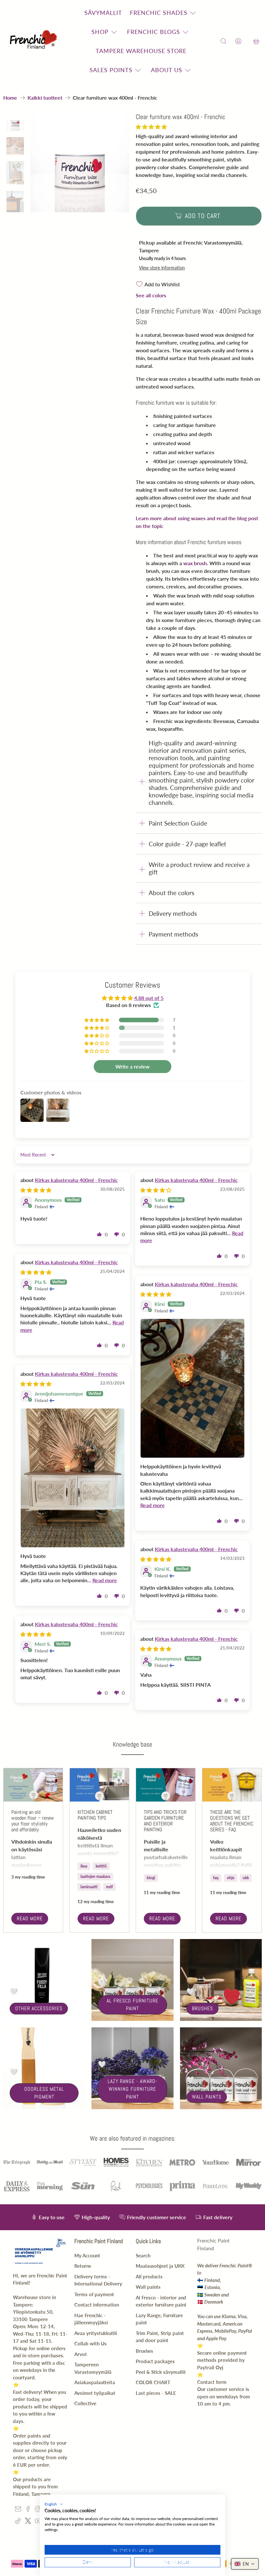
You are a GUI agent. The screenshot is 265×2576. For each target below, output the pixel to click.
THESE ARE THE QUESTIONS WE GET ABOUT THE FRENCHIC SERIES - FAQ (232, 1821)
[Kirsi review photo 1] (193, 1388)
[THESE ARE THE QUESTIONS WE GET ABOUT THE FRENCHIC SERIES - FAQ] (232, 1785)
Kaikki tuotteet (45, 98)
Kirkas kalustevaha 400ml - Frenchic (76, 1180)
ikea (84, 1866)
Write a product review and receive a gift (199, 868)
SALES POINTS (111, 70)
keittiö (101, 1866)
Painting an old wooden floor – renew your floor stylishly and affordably (33, 1821)
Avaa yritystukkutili (96, 2333)
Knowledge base (132, 1744)
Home (10, 98)
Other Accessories (39, 2008)
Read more (30, 1918)
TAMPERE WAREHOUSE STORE (141, 51)
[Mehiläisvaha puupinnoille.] (80, 163)
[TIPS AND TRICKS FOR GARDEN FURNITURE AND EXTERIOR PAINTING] (166, 1785)
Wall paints (207, 2097)
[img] (36, 1190)
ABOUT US (167, 70)
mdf (109, 1887)
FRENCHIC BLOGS (154, 32)
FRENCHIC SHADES (159, 13)
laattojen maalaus (95, 1876)
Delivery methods (173, 913)
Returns (83, 2266)
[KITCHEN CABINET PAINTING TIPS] (99, 1785)
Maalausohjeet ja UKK (160, 2266)
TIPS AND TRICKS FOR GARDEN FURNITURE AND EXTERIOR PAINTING (165, 1821)
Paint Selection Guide (178, 823)
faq (216, 1878)
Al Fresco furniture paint (132, 2005)
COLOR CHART (153, 2382)
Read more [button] (153, 1505)
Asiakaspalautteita (95, 2382)
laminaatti (89, 1887)
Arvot (81, 2354)
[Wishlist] (247, 42)
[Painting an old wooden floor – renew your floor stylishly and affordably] (33, 1785)
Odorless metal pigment (44, 2093)
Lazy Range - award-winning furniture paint (132, 2089)
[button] (151, 127)
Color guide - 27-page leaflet (187, 844)
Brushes (202, 2008)
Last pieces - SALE (156, 2393)
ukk (246, 1878)
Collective (85, 2403)
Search (143, 2255)
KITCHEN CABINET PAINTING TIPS (95, 1815)
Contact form (212, 2382)
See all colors (151, 295)
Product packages (155, 2361)
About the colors (171, 893)
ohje (231, 1878)
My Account (87, 2255)
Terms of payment (94, 2294)
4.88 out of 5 (149, 998)
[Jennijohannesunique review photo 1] (73, 1478)
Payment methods (173, 934)
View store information (162, 268)
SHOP (100, 32)
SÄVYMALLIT (103, 13)
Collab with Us (90, 2343)
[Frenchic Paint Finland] (35, 42)
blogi (151, 1878)
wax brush (195, 563)
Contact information (97, 2305)
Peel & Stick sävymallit (161, 2372)
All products (149, 2276)
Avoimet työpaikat (95, 2393)
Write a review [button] (132, 1066)
